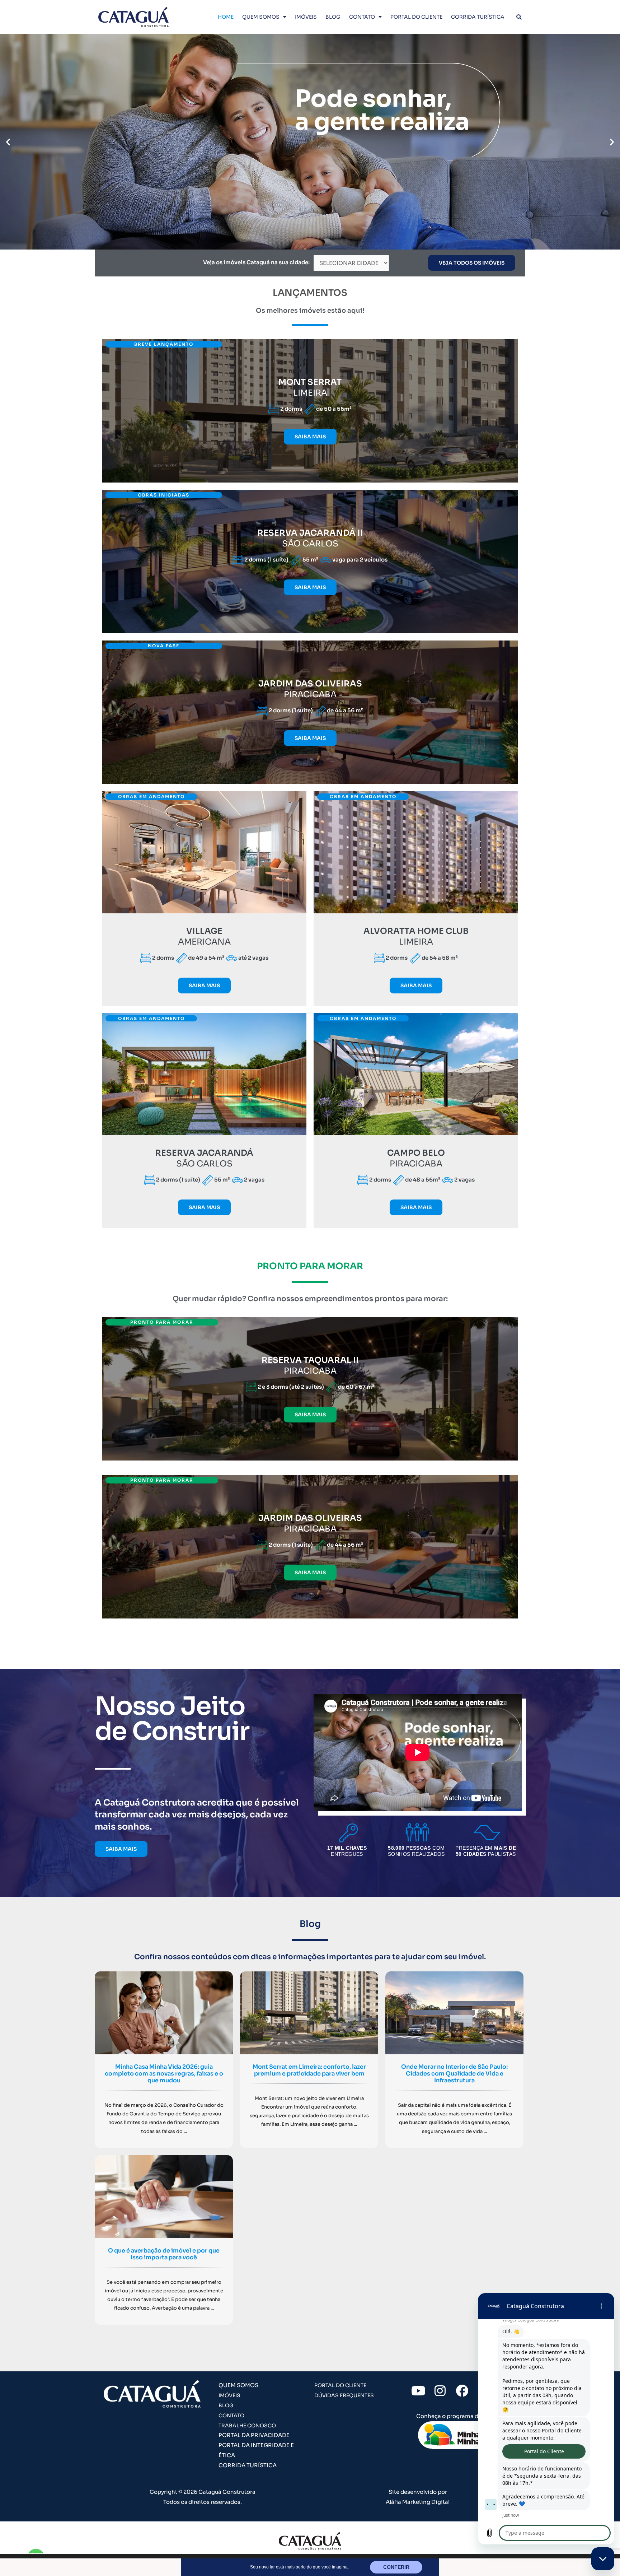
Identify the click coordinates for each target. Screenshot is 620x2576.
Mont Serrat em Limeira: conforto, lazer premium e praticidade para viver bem (309, 2070)
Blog (310, 1924)
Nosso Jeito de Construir (172, 1719)
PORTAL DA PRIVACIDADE (254, 2435)
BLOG (333, 17)
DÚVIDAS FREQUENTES (344, 2395)
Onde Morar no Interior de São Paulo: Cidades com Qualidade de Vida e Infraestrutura (454, 2074)
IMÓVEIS (306, 17)
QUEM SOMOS (261, 17)
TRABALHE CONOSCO (247, 2426)
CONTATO (362, 17)
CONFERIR (396, 2567)
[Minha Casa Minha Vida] (462, 2435)
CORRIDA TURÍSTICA (478, 17)
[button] (8, 142)
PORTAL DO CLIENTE (416, 17)
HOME (226, 17)
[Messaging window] (546, 2419)
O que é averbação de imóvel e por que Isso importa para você (164, 2254)
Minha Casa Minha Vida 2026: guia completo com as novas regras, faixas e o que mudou (164, 2074)
